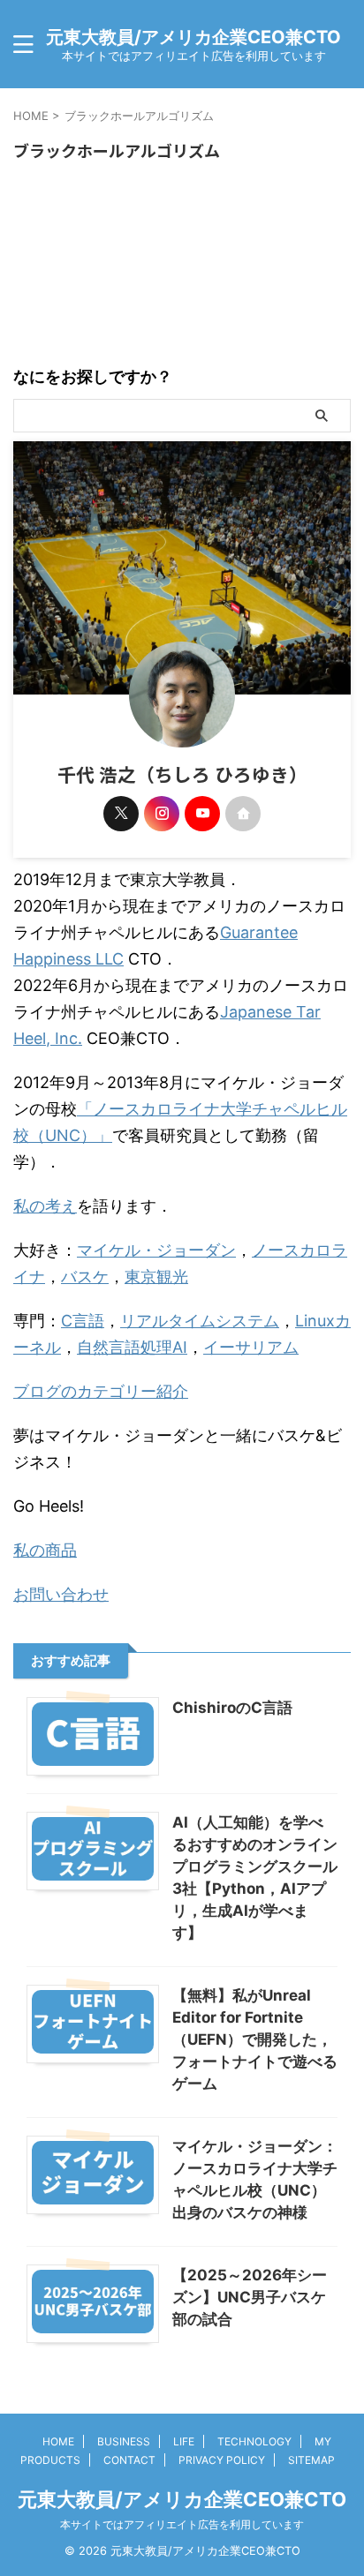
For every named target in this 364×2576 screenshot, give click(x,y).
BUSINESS (124, 2441)
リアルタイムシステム (200, 1321)
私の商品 (45, 1550)
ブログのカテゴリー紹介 (101, 1391)
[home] (243, 814)
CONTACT (129, 2460)
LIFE (184, 2441)
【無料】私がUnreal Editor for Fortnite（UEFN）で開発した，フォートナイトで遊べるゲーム (255, 2039)
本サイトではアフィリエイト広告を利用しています (182, 2524)
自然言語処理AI (132, 1347)
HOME (58, 2441)
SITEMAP (311, 2460)
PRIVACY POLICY (222, 2460)
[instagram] (162, 814)
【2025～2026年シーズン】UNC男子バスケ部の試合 (250, 2297)
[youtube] (202, 814)
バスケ (85, 1277)
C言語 (83, 1321)
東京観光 (156, 1277)
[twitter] (121, 814)
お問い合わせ (61, 1594)
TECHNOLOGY (254, 2441)
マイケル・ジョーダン (156, 1250)
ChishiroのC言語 (232, 1708)
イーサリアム (251, 1347)
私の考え (45, 1206)
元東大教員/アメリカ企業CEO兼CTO (193, 37)
